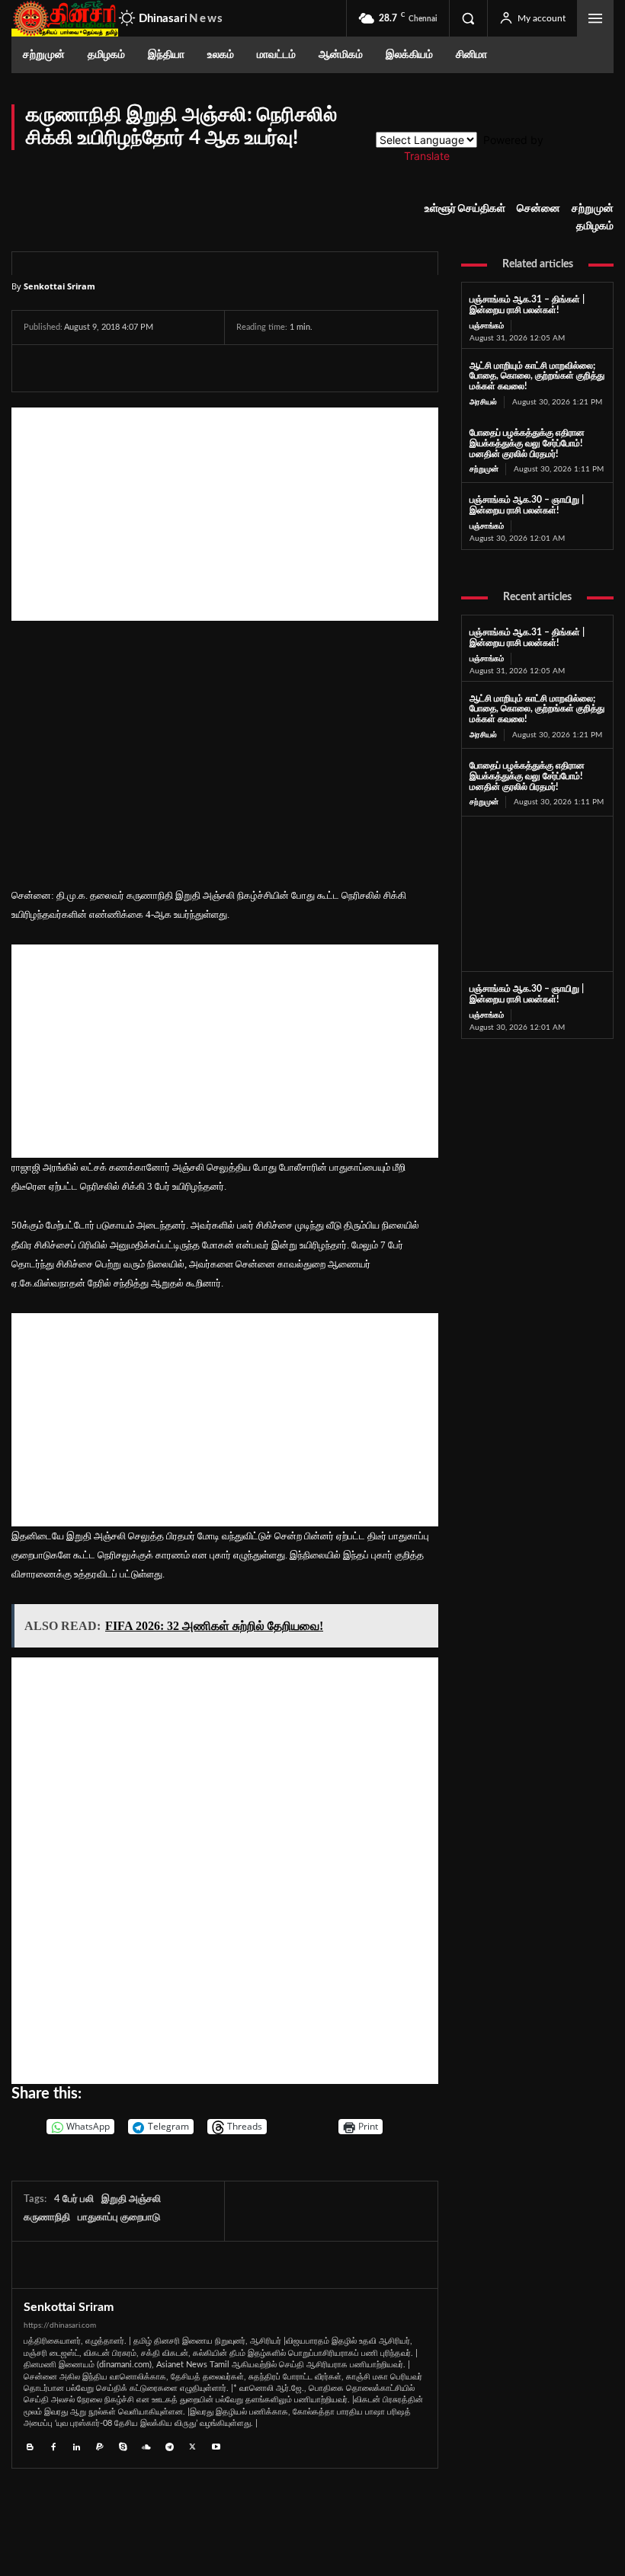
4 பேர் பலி (74, 2199)
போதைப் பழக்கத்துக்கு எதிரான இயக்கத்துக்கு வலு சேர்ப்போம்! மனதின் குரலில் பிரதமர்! (527, 443)
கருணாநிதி (47, 2218)
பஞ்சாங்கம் (487, 326)
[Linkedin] (77, 2445)
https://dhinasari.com (60, 2325)
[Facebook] (39, 368)
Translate (427, 156)
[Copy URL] (216, 368)
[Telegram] (144, 368)
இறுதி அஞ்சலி (131, 2199)
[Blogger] (30, 2445)
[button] (468, 18)
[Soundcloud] (147, 2445)
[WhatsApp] (109, 368)
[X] (74, 368)
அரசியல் (483, 402)
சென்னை (538, 209)
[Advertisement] (225, 514)
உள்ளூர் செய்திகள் (465, 209)
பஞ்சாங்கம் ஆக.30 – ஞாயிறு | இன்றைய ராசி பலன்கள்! (527, 505)
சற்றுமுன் (593, 209)
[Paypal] (100, 2445)
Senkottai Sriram (59, 286)
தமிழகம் (595, 226)
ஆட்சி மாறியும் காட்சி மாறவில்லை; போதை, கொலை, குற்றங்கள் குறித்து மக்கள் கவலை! (537, 376)
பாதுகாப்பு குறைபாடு (119, 2218)
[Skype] (123, 2445)
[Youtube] (216, 2445)
